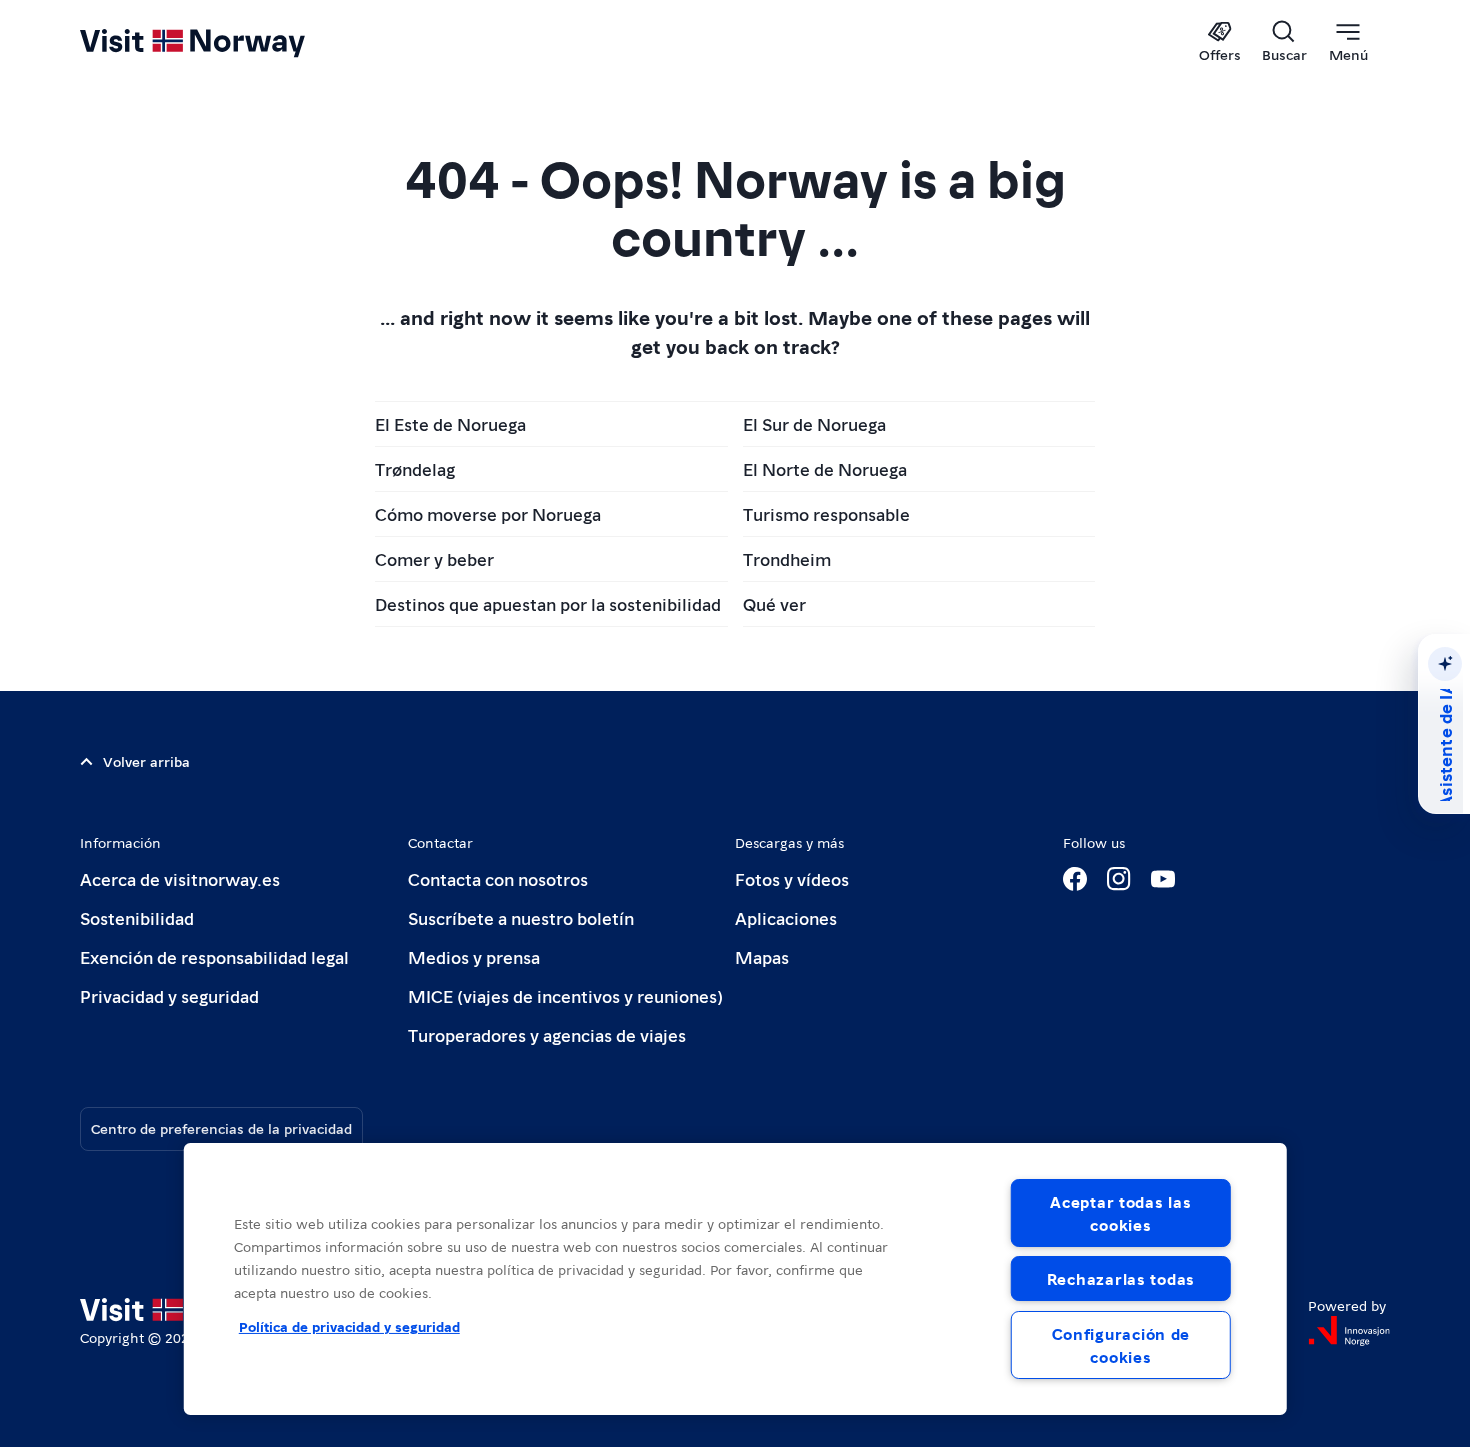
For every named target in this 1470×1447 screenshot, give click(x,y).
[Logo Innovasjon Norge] (1349, 1331)
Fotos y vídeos (792, 878)
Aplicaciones (786, 917)
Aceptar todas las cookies (1120, 1213)
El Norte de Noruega (825, 468)
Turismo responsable (826, 513)
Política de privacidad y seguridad (349, 1326)
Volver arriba (146, 761)
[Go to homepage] (225, 42)
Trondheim (787, 558)
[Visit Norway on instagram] (1119, 879)
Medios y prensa (474, 956)
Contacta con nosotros (498, 878)
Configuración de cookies (1121, 1345)
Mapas (762, 956)
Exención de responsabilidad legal (214, 956)
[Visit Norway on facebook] (1075, 879)
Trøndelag (415, 468)
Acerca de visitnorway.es (180, 878)
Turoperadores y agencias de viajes (547, 1034)
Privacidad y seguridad (169, 995)
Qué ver (774, 603)
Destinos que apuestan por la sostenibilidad (548, 603)
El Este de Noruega (450, 423)
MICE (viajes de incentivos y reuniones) (565, 995)
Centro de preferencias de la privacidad (221, 1128)
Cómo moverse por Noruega (488, 513)
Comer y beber (434, 558)
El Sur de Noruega (814, 423)
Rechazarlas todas (1121, 1278)
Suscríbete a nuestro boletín (521, 917)
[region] (735, 1279)
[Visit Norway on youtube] (1163, 879)
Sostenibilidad (137, 917)
